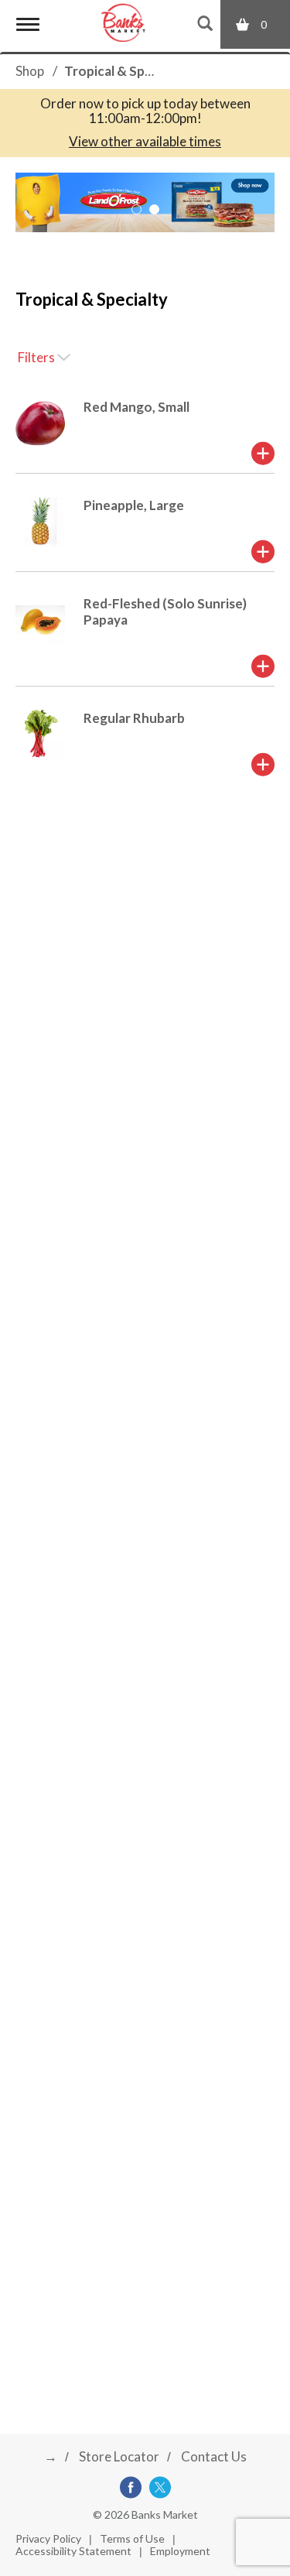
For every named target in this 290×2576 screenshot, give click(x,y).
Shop (30, 71)
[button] (136, 209)
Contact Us (214, 2456)
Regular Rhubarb (134, 718)
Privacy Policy (48, 2538)
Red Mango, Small (136, 407)
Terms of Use (132, 2538)
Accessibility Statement (73, 2551)
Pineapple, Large (134, 505)
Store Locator (119, 2456)
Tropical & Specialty (125, 71)
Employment (180, 2551)
